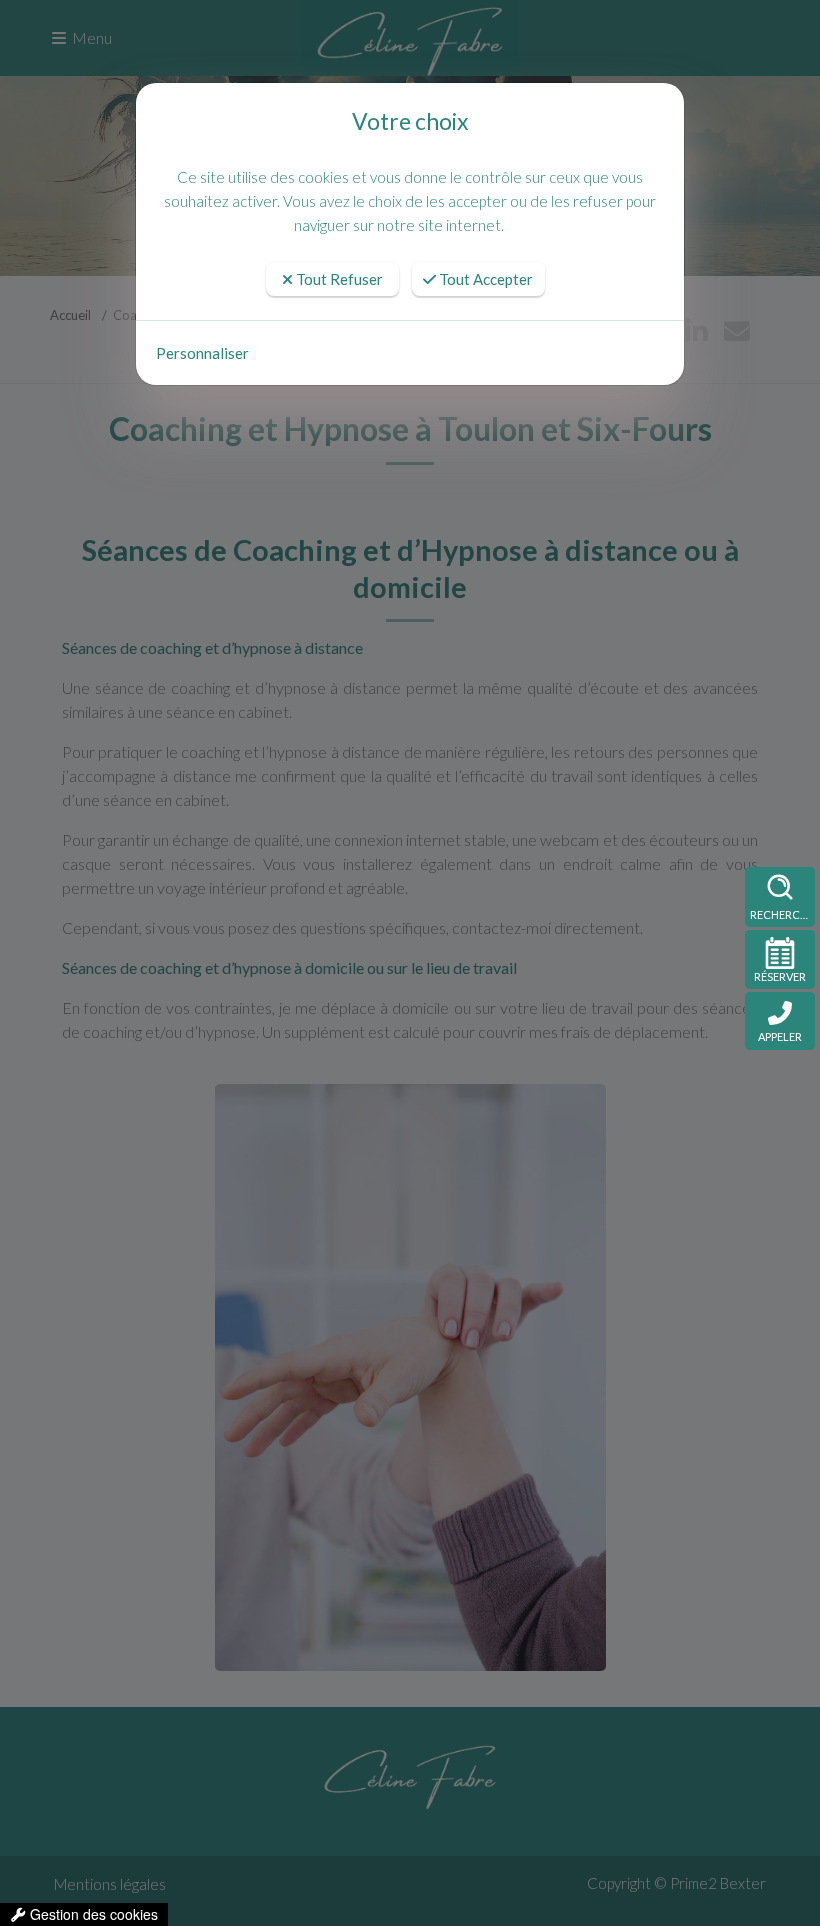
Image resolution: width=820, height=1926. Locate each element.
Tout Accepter (484, 279)
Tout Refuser (338, 279)
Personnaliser (202, 353)
